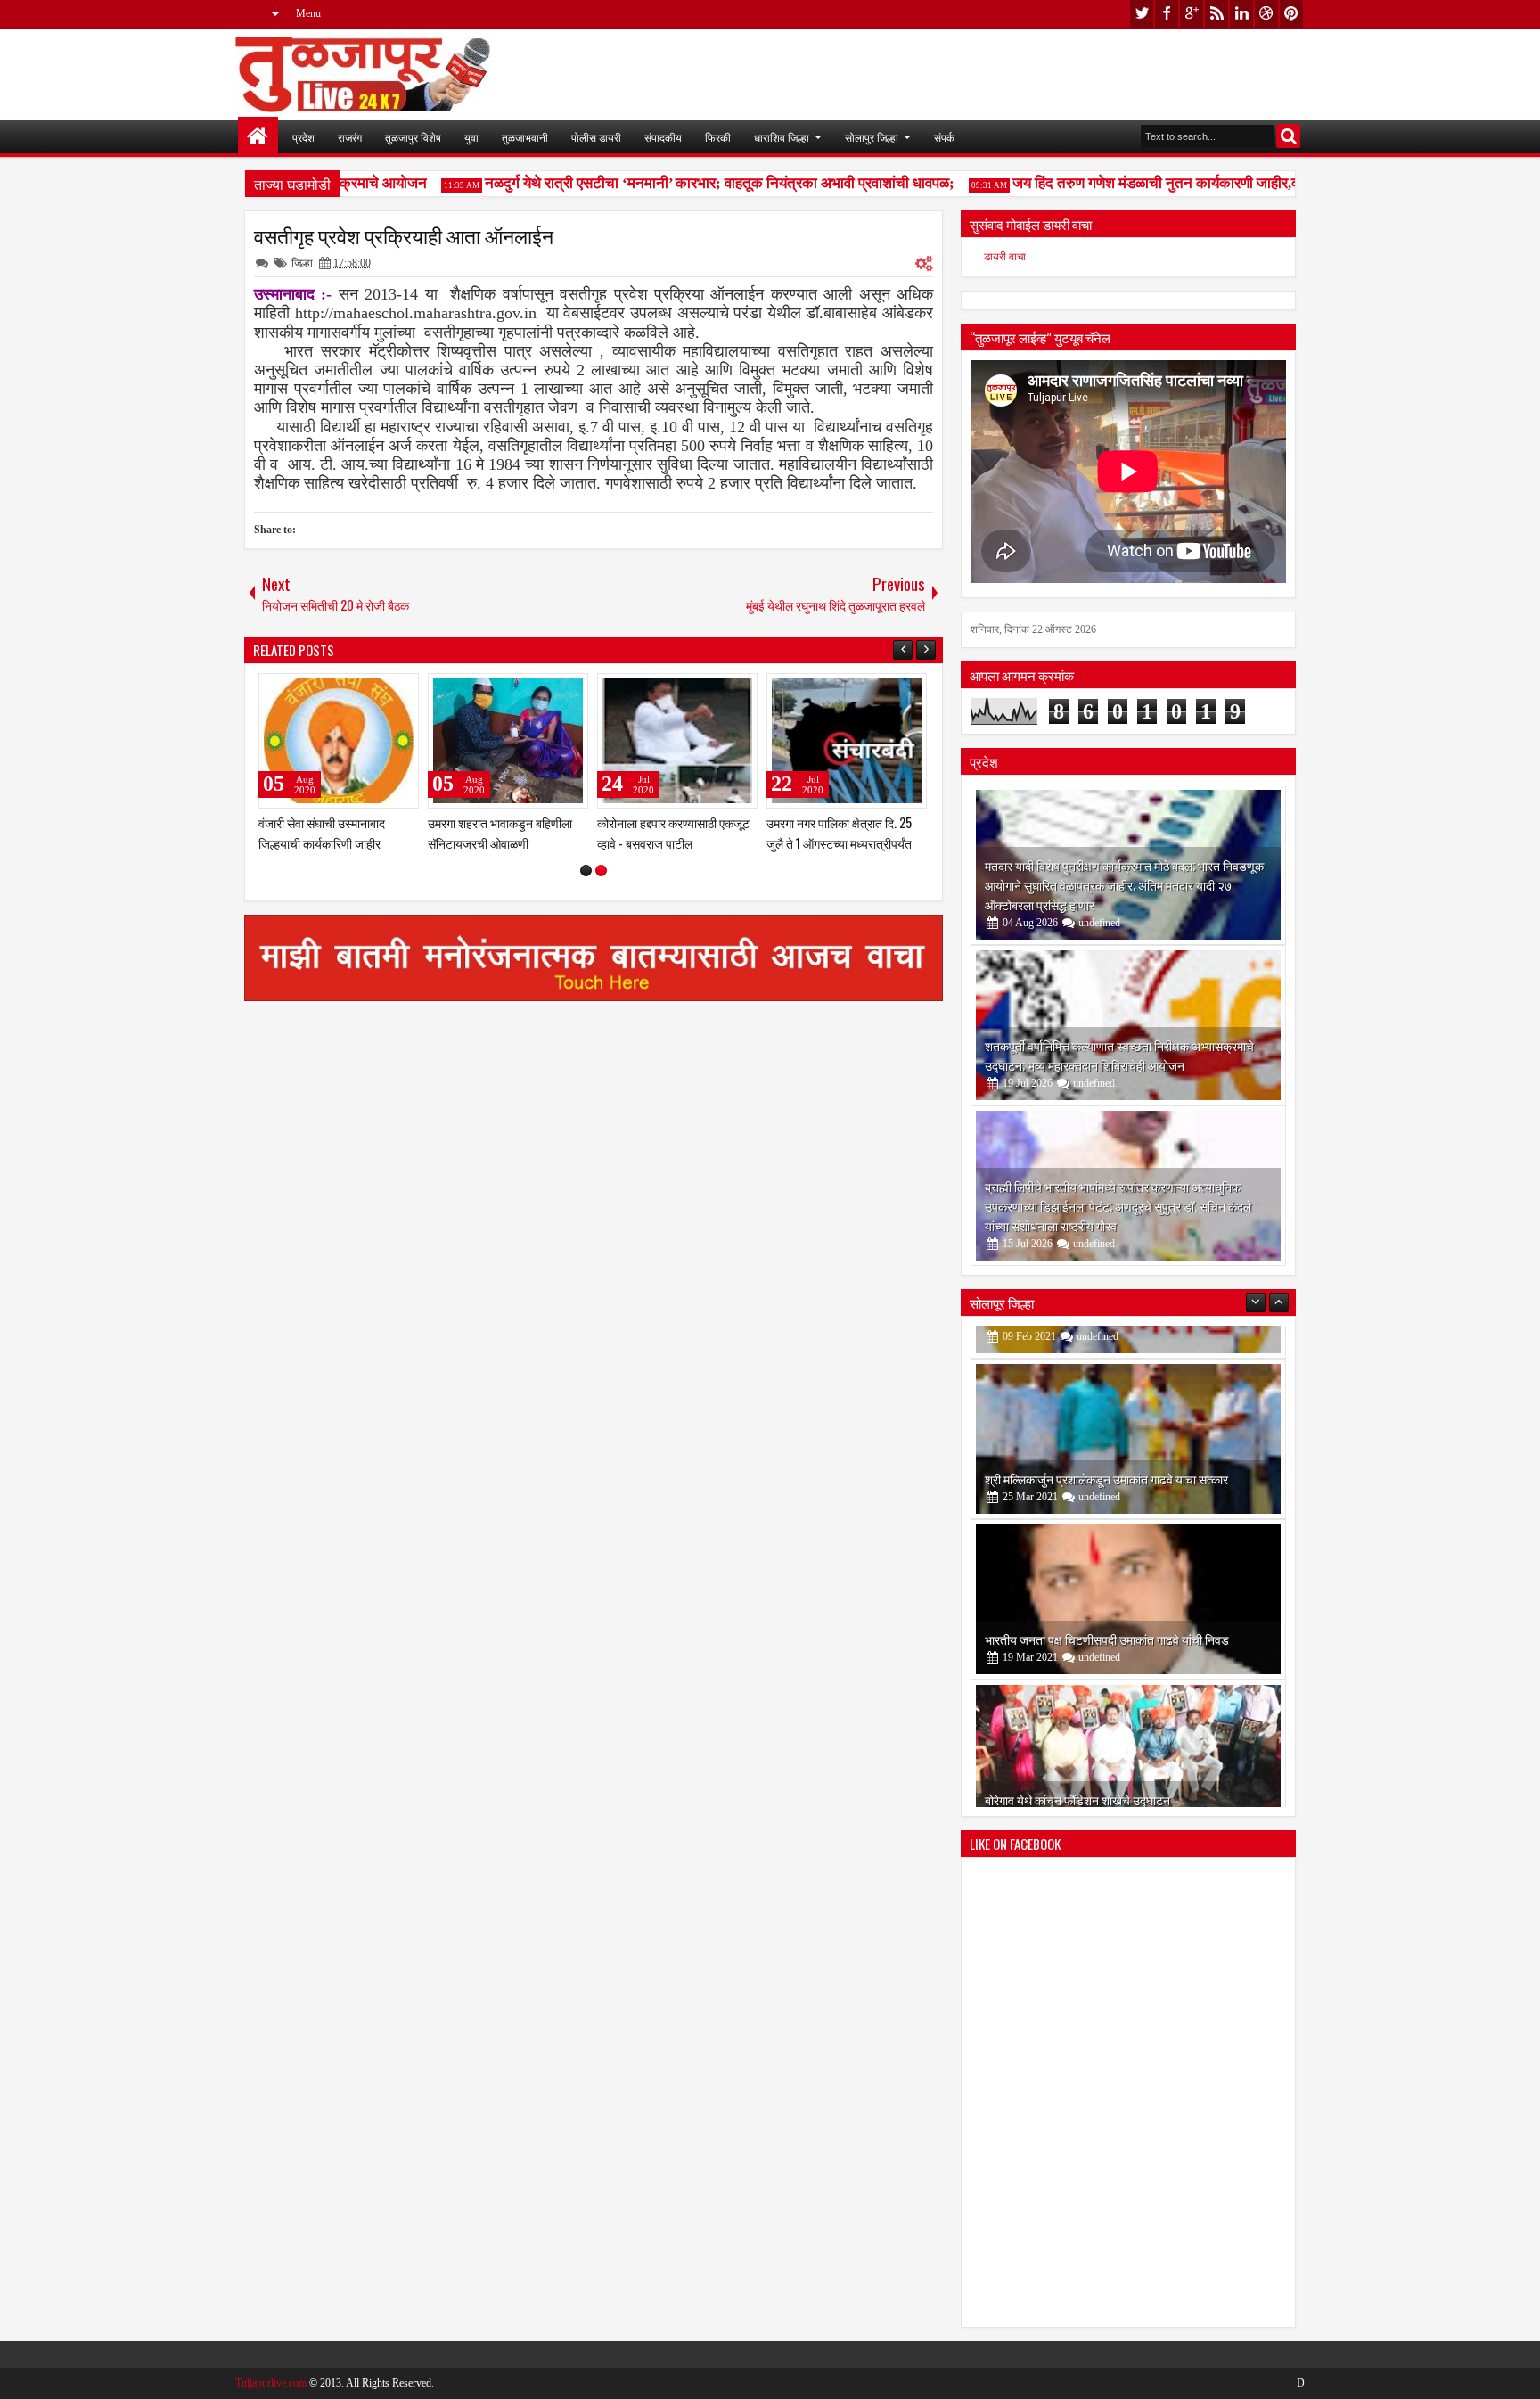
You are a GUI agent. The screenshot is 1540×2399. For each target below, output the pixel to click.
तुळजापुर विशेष (413, 137)
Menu (308, 13)
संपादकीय (663, 137)
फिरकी (718, 137)
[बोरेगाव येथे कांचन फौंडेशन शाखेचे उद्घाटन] (1128, 1727)
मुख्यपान (258, 137)
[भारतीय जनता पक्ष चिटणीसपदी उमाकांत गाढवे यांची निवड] (1128, 1566)
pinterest (1291, 14)
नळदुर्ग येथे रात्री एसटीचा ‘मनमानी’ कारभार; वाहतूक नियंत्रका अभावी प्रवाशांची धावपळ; (690, 183)
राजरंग (350, 137)
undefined (1099, 923)
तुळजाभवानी (525, 137)
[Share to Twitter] (380, 691)
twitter (1142, 14)
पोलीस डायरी (596, 137)
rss (1216, 14)
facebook (1167, 14)
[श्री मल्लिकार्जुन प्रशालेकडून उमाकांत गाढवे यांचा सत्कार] (1128, 1406)
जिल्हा (302, 263)
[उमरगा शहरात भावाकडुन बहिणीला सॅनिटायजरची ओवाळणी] (847, 741)
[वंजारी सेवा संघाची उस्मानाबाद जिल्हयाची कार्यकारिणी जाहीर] (677, 741)
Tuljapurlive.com (271, 2383)
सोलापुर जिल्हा (872, 137)
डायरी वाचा (1005, 257)
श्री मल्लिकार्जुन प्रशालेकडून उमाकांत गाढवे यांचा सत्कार (1106, 1446)
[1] (586, 871)
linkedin (1241, 14)
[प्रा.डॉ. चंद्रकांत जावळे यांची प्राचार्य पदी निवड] (508, 741)
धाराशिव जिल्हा (782, 137)
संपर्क (944, 137)
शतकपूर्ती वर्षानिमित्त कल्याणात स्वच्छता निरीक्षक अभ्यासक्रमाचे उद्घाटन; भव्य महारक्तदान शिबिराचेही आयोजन (1119, 1055)
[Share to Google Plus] (399, 691)
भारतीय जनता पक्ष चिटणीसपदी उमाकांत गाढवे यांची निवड (1107, 1606)
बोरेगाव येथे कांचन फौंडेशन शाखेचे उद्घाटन (1077, 1766)
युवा (471, 137)
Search (1288, 136)
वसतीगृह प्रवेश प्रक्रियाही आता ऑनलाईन (404, 235)
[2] (601, 871)
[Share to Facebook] (360, 691)
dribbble (1266, 14)
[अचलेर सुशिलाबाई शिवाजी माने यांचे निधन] (339, 741)
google (1192, 14)
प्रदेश (303, 137)
